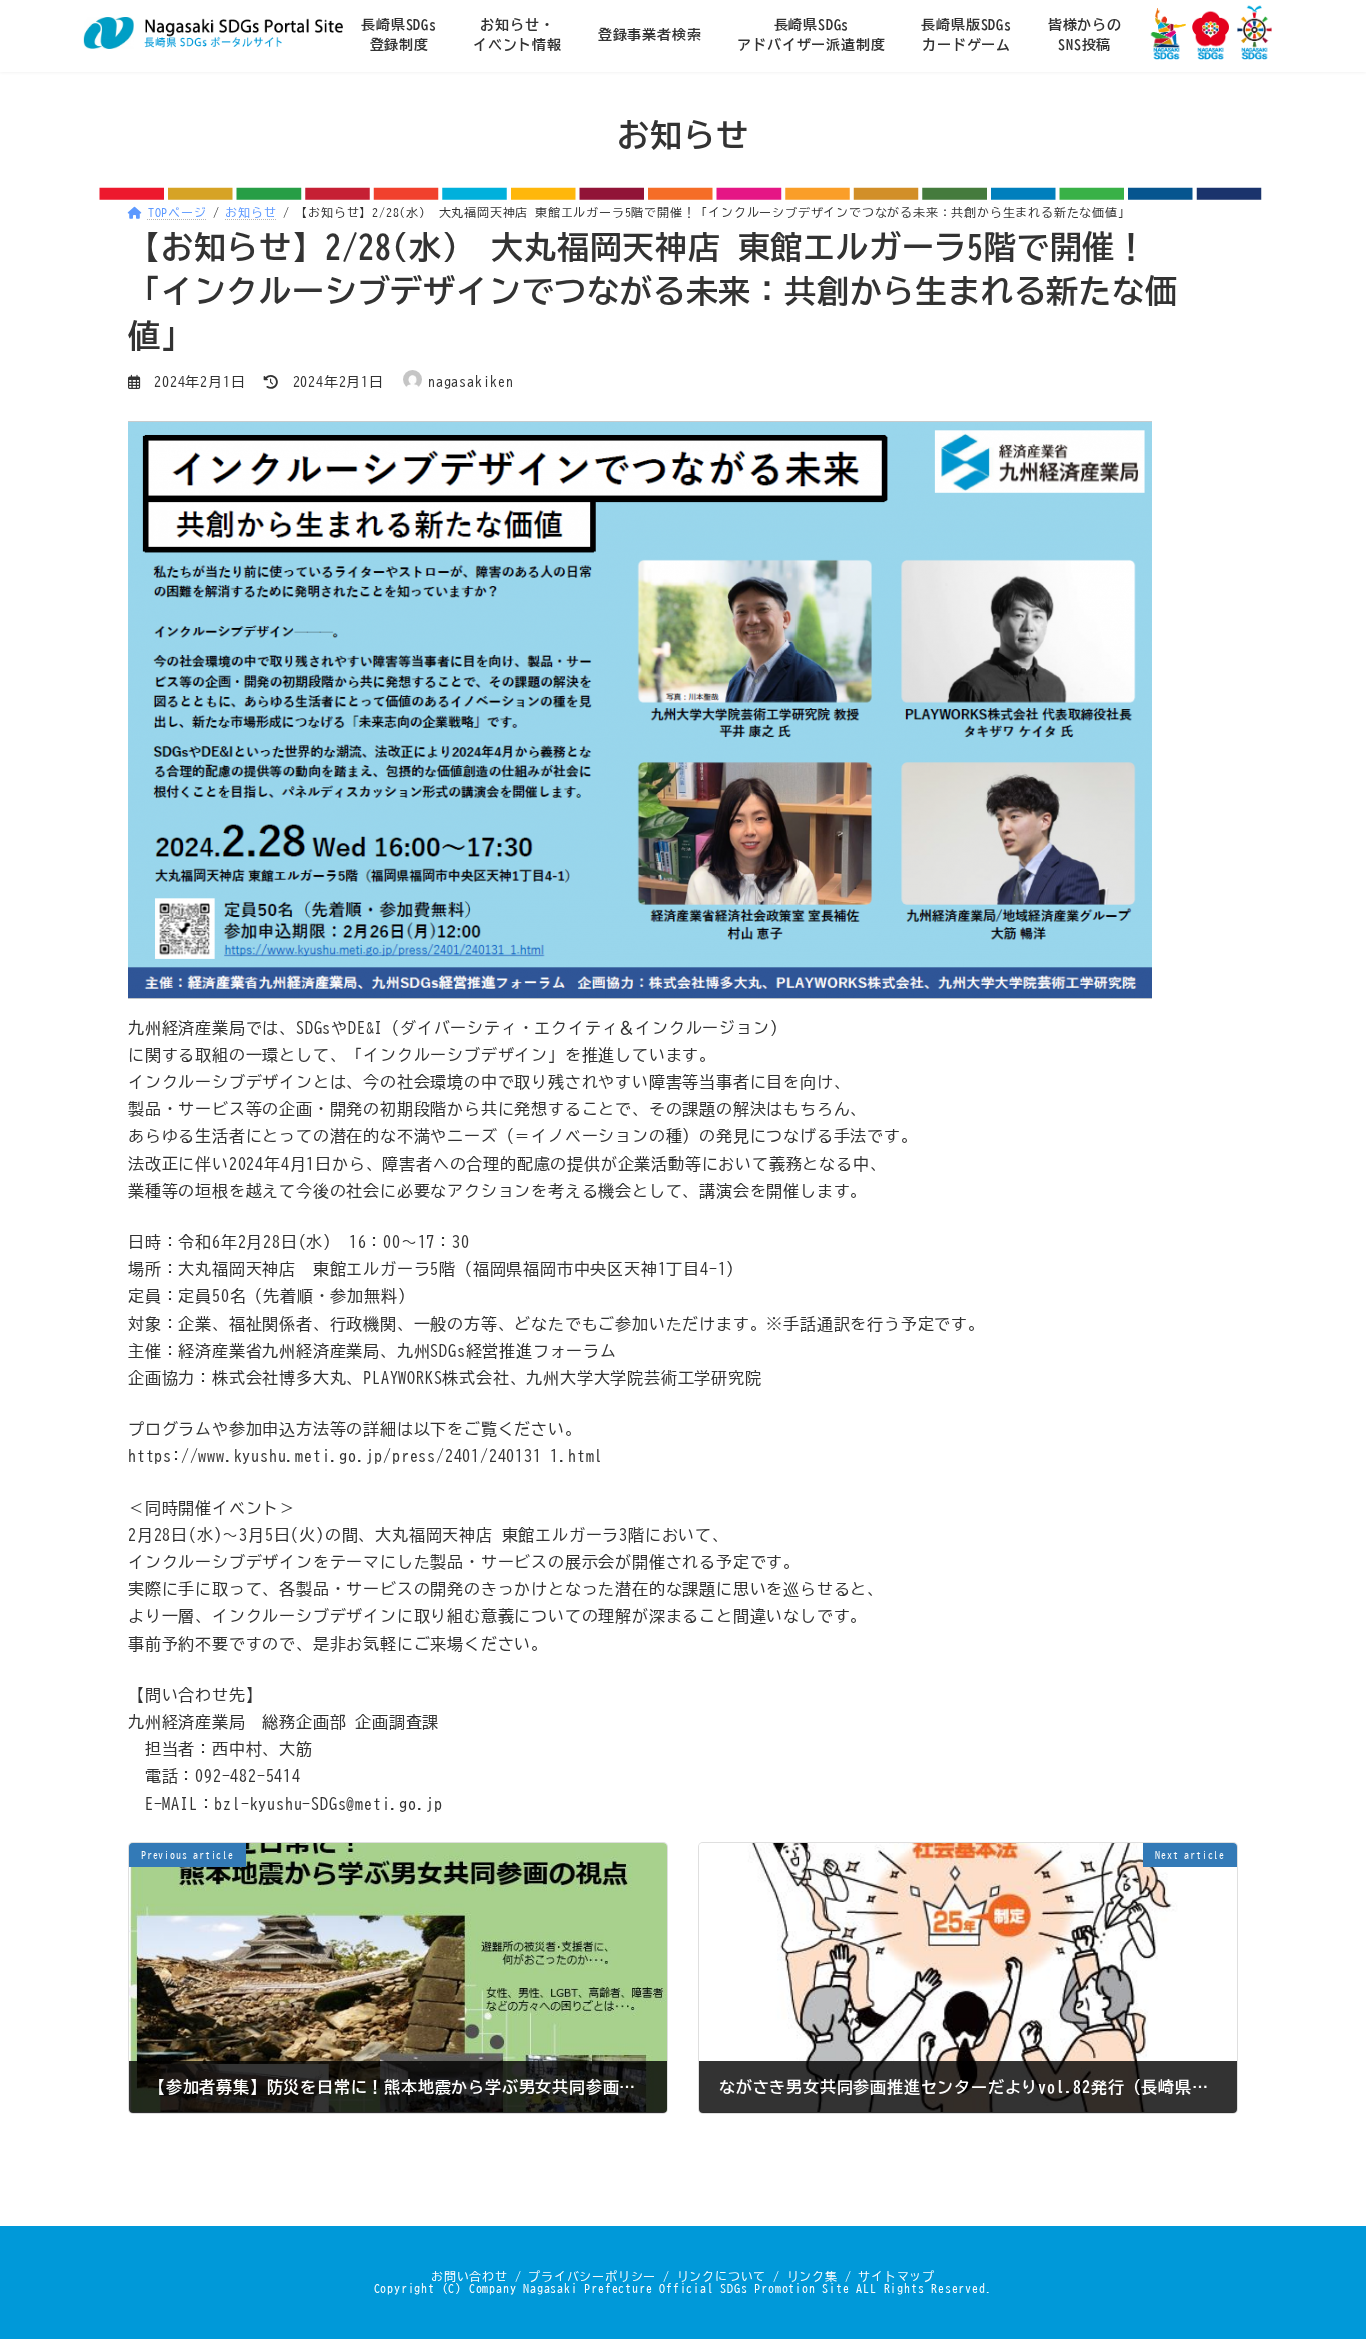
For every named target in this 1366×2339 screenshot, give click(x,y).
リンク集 (812, 2275)
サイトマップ (896, 2275)
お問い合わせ (469, 2275)
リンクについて (722, 2275)
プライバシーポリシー (592, 2275)
